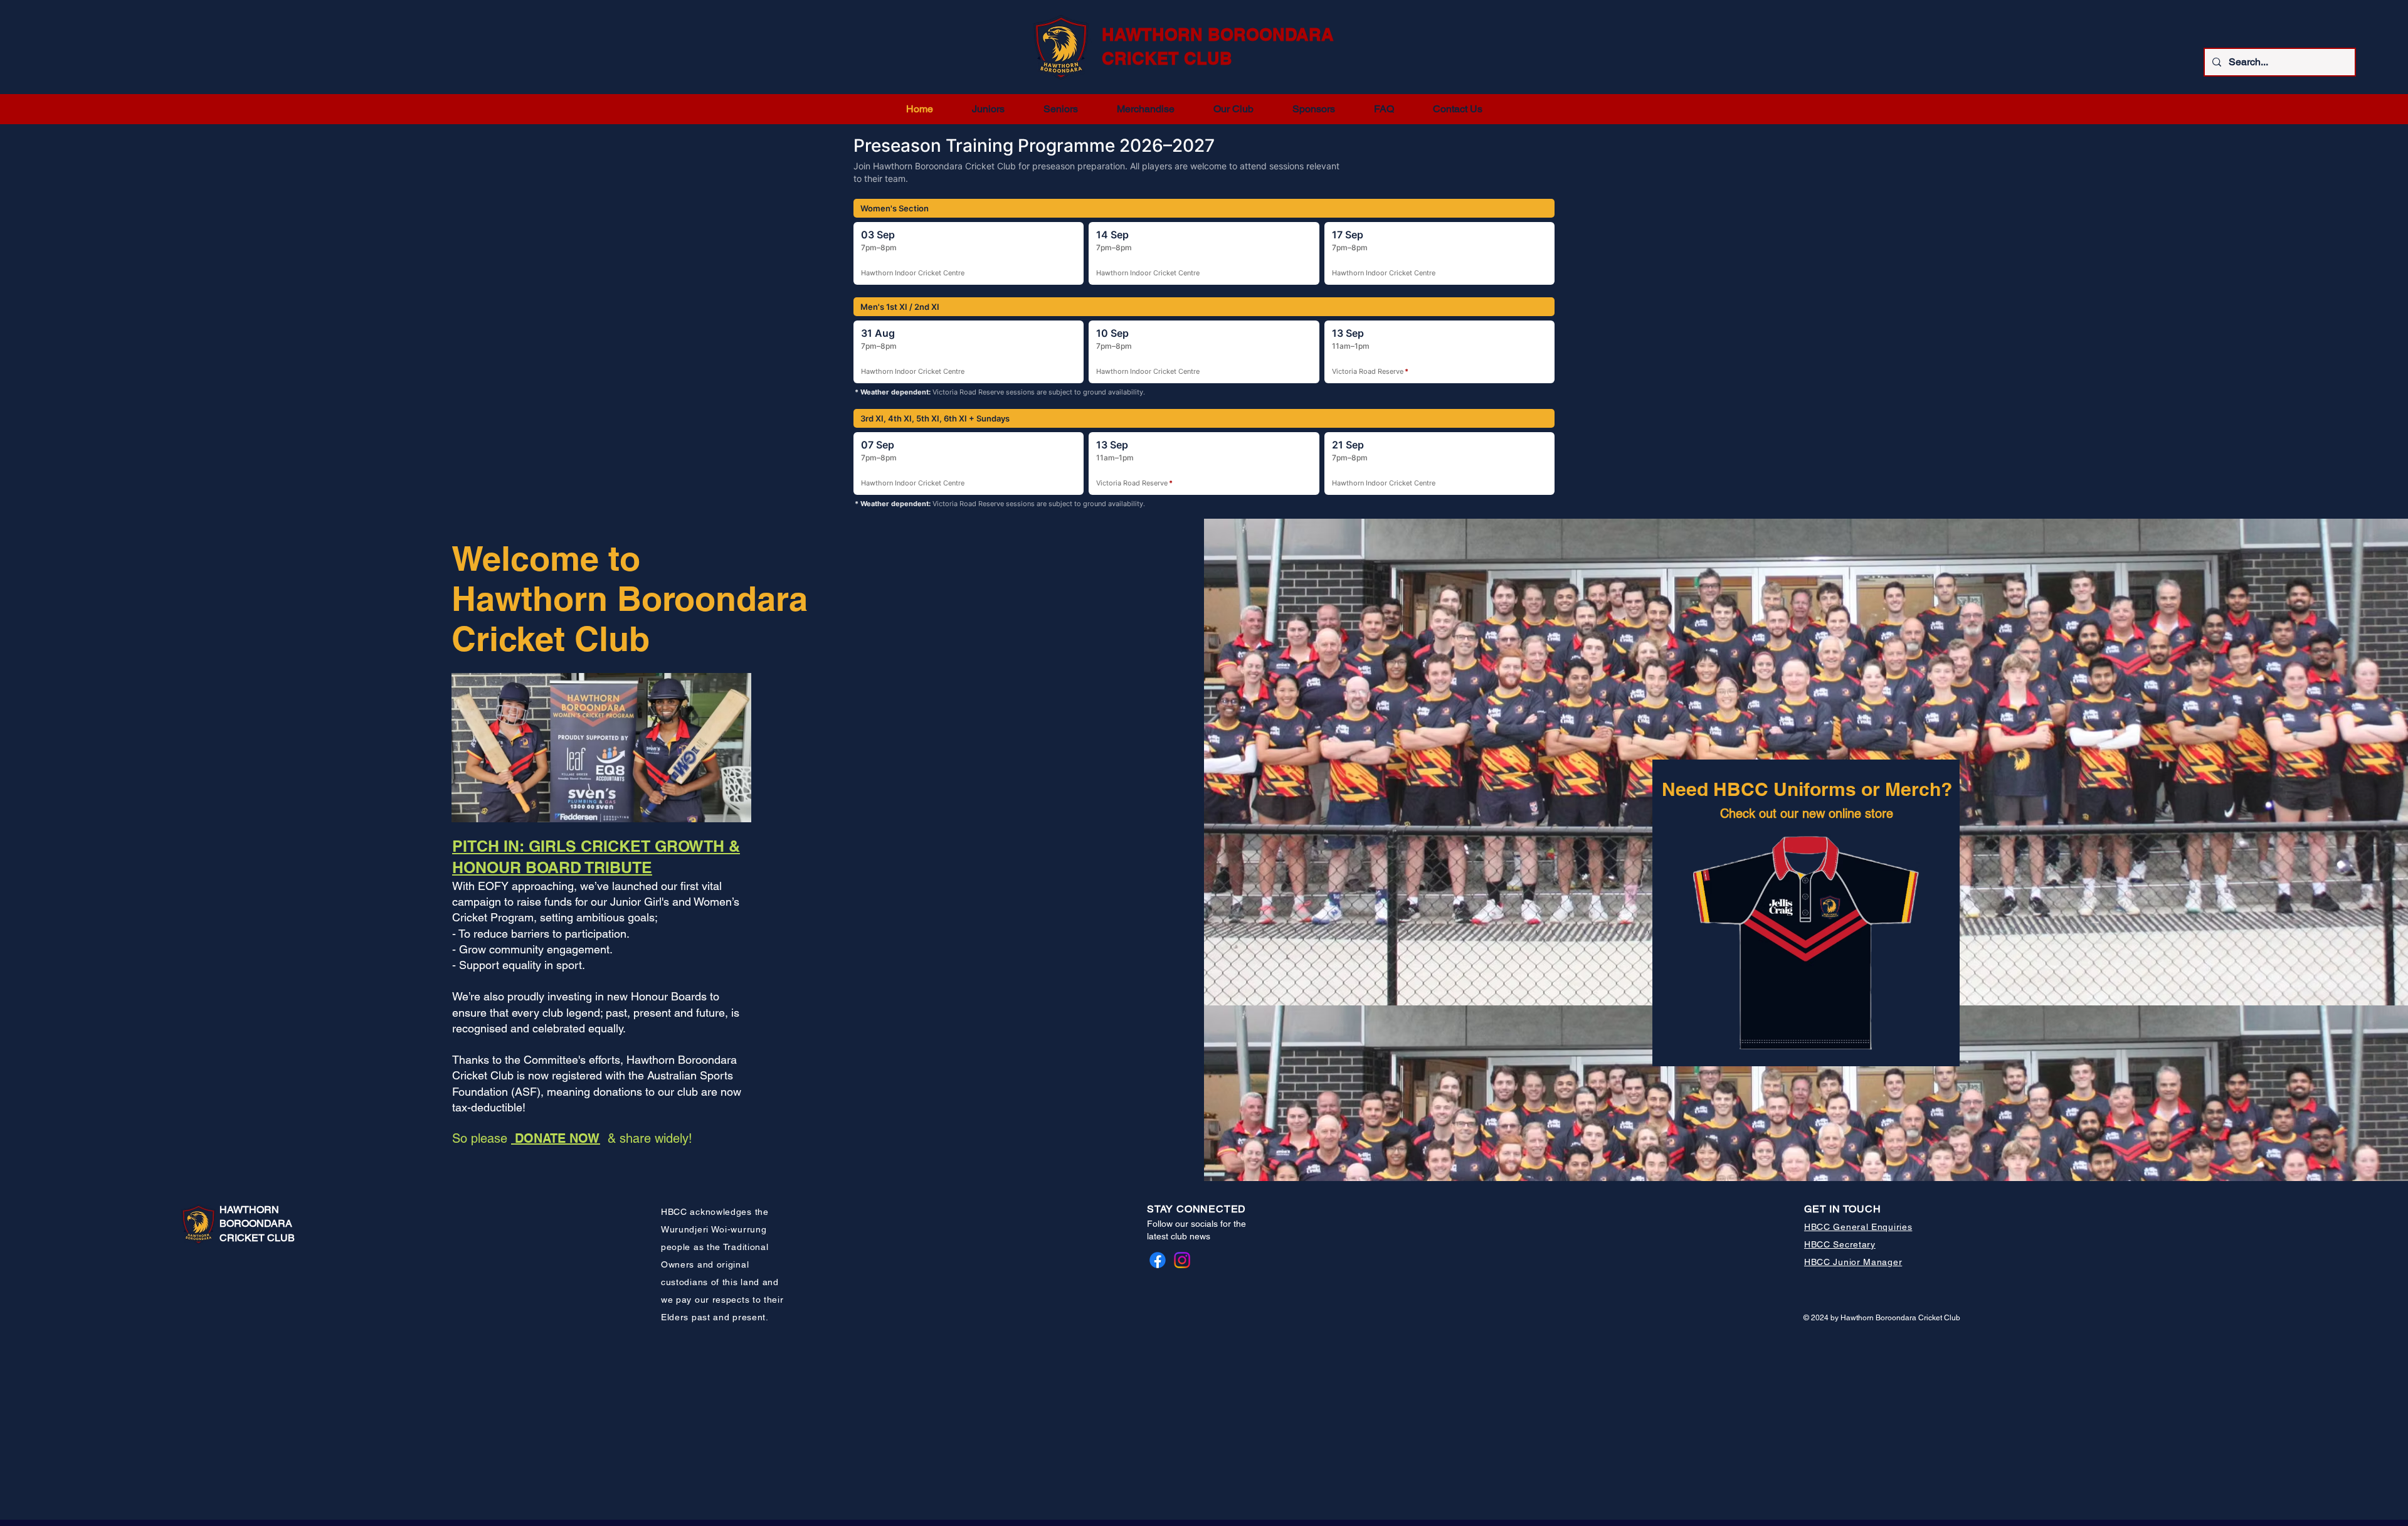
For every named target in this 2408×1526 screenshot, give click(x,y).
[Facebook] (1158, 1260)
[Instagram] (1182, 1260)
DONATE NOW (556, 1138)
